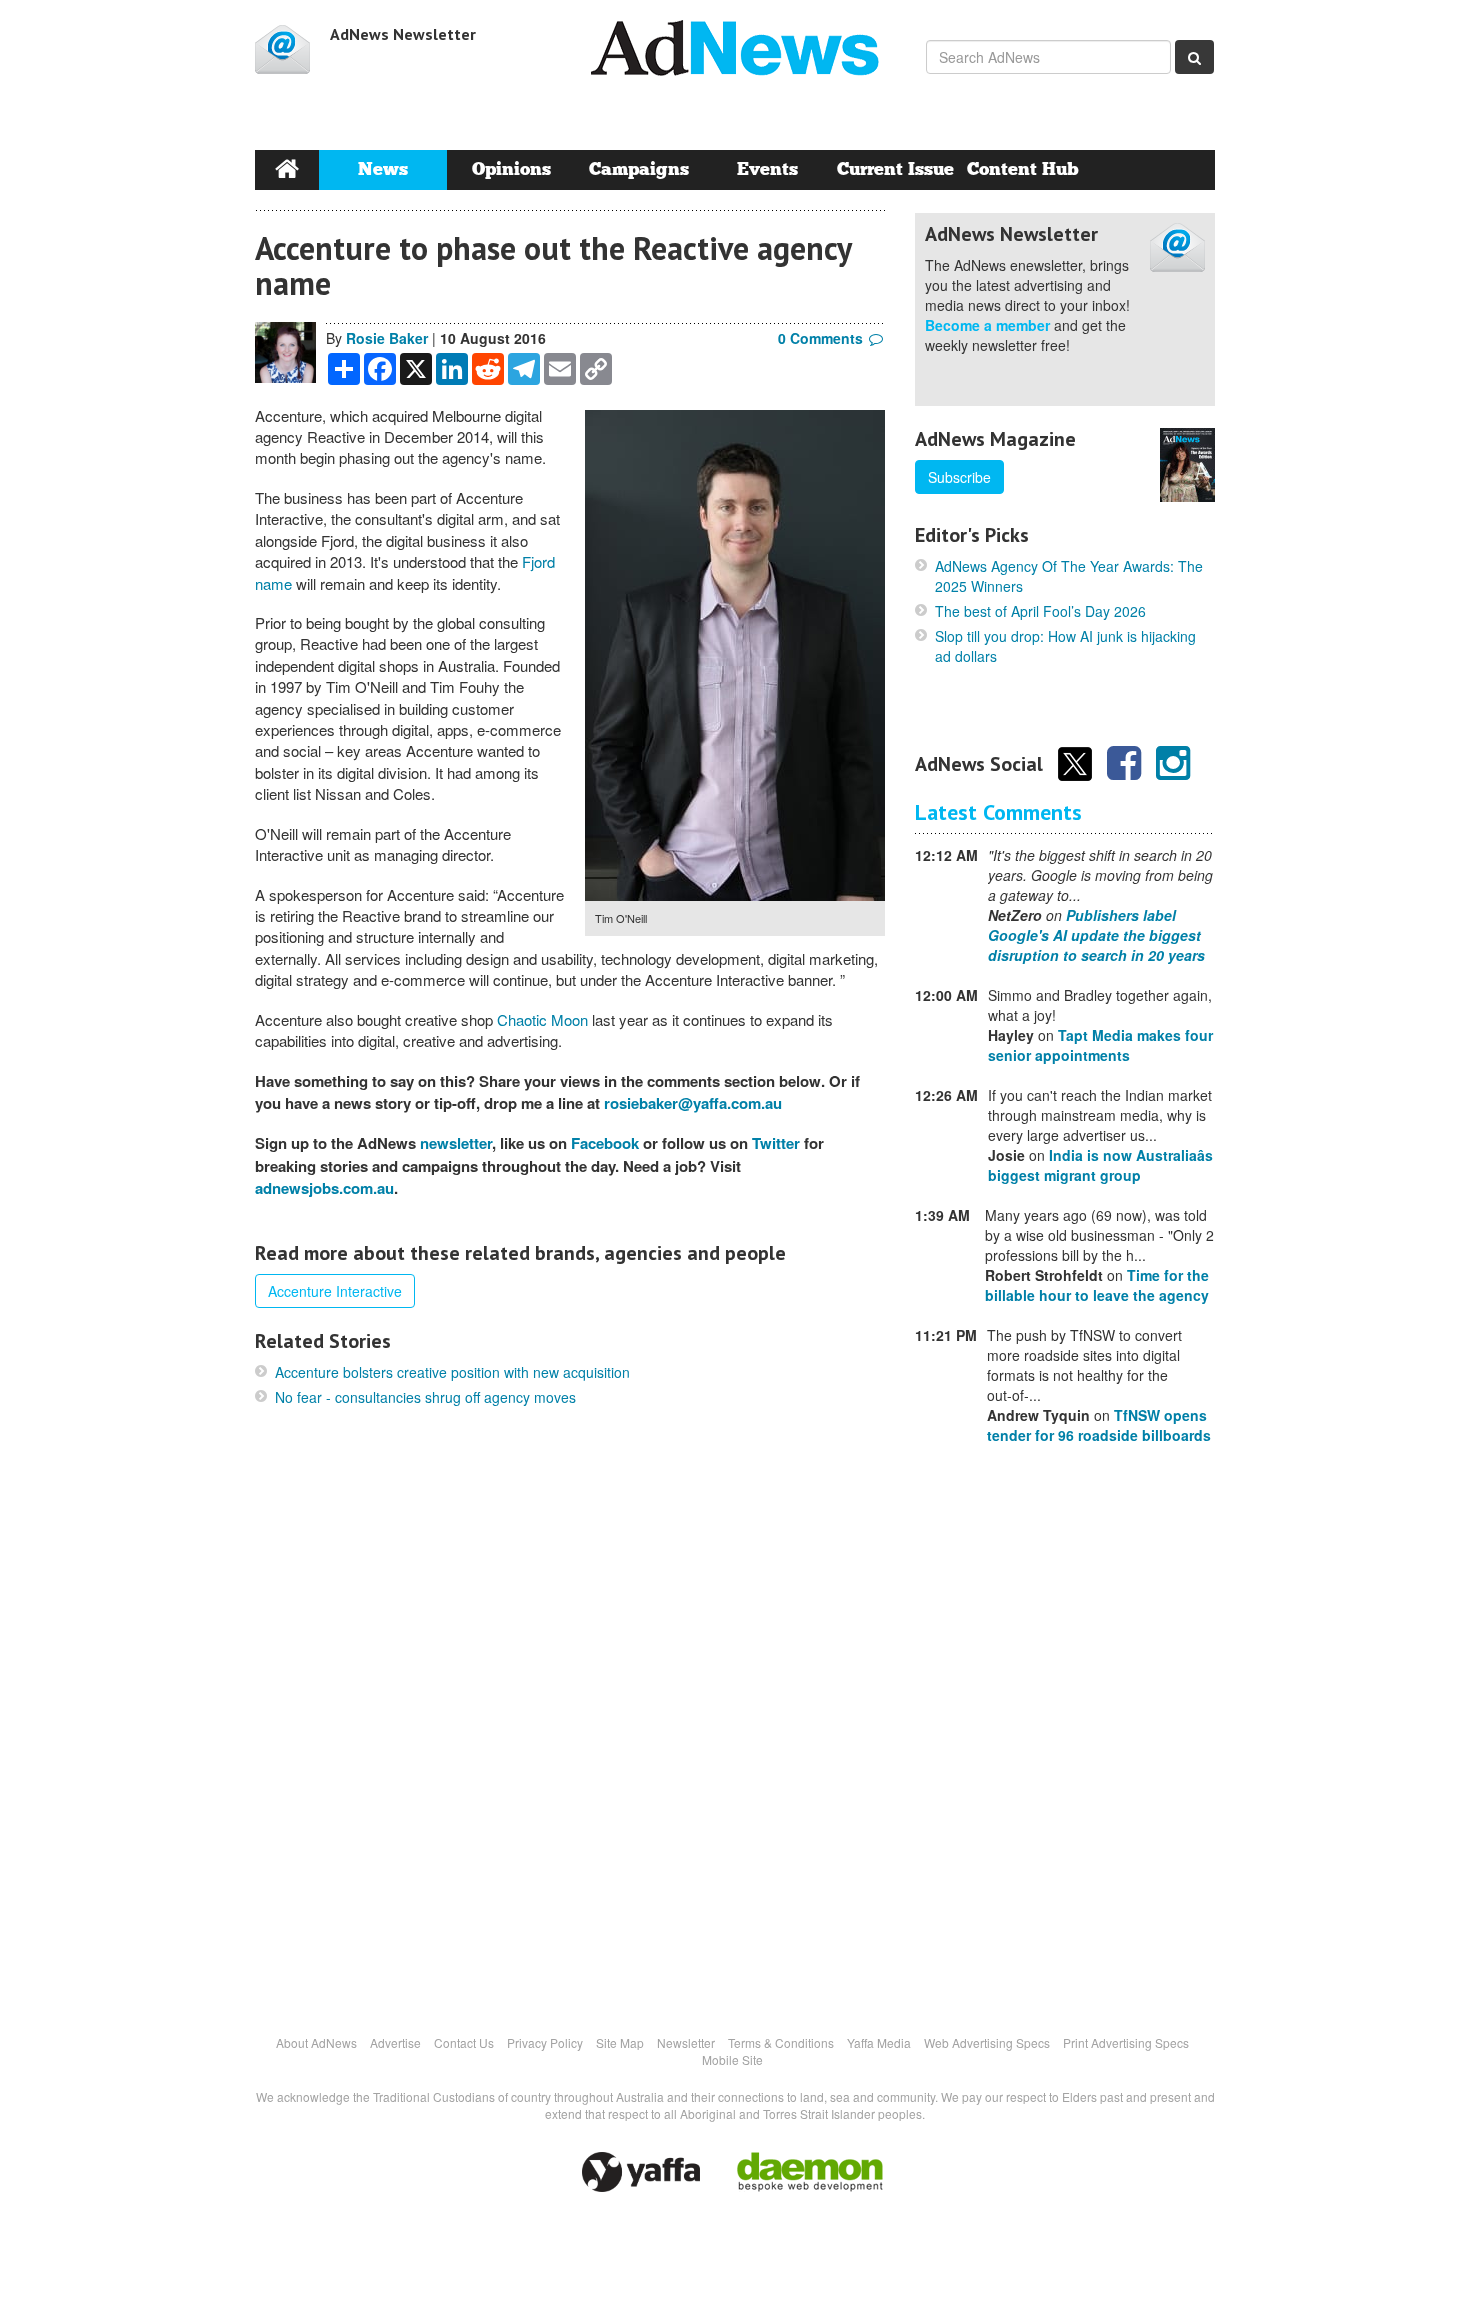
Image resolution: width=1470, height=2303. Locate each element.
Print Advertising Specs (1126, 2042)
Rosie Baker (387, 338)
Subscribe (959, 477)
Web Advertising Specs (987, 2042)
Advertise (395, 2042)
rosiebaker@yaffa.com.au (693, 1103)
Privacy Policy (545, 2042)
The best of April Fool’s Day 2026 (1040, 611)
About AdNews (316, 2042)
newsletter (456, 1143)
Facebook (605, 1143)
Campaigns (639, 169)
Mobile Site (732, 2059)
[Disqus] (570, 1719)
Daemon (810, 2172)
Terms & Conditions (781, 2042)
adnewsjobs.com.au (324, 1188)
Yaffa (641, 2172)
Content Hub (1023, 169)
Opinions (511, 169)
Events (767, 169)
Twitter (776, 1143)
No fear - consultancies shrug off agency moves (425, 1397)
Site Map (620, 2042)
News (383, 169)
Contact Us (464, 2042)
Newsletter (686, 2042)
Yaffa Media (879, 2042)
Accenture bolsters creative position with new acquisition (452, 1372)
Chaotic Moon (542, 1019)
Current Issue (895, 169)
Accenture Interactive (335, 1291)
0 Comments (820, 338)
